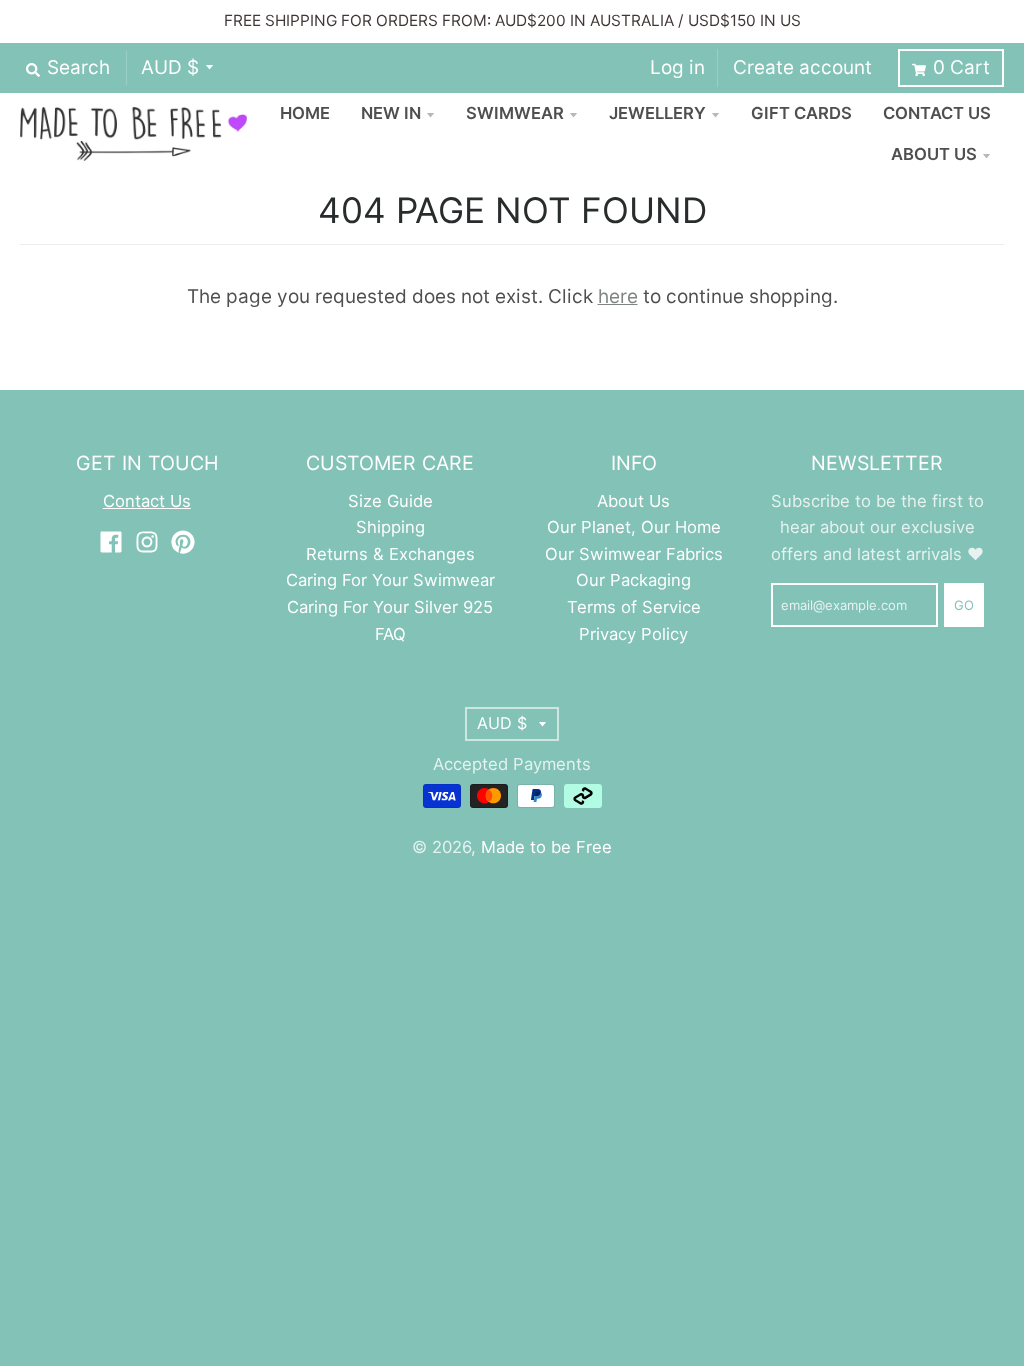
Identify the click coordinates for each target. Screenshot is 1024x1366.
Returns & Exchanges (390, 554)
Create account (802, 67)
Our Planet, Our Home (634, 527)
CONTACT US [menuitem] (937, 113)
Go (964, 605)
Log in (677, 67)
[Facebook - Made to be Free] (111, 542)
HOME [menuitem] (305, 113)
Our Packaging (633, 580)
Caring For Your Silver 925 (390, 607)
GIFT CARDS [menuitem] (801, 113)
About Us (633, 501)
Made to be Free (546, 847)
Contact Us (147, 501)
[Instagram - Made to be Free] (147, 542)
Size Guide (390, 501)
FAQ (390, 634)
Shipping (390, 527)
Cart (961, 67)
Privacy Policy (633, 634)
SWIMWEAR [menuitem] (515, 113)
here (618, 296)
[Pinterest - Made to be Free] (183, 542)
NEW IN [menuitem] (391, 113)
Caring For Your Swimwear (390, 580)
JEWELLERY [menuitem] (657, 113)
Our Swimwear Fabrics (634, 554)
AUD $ (170, 67)
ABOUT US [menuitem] (934, 154)
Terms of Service (634, 607)
